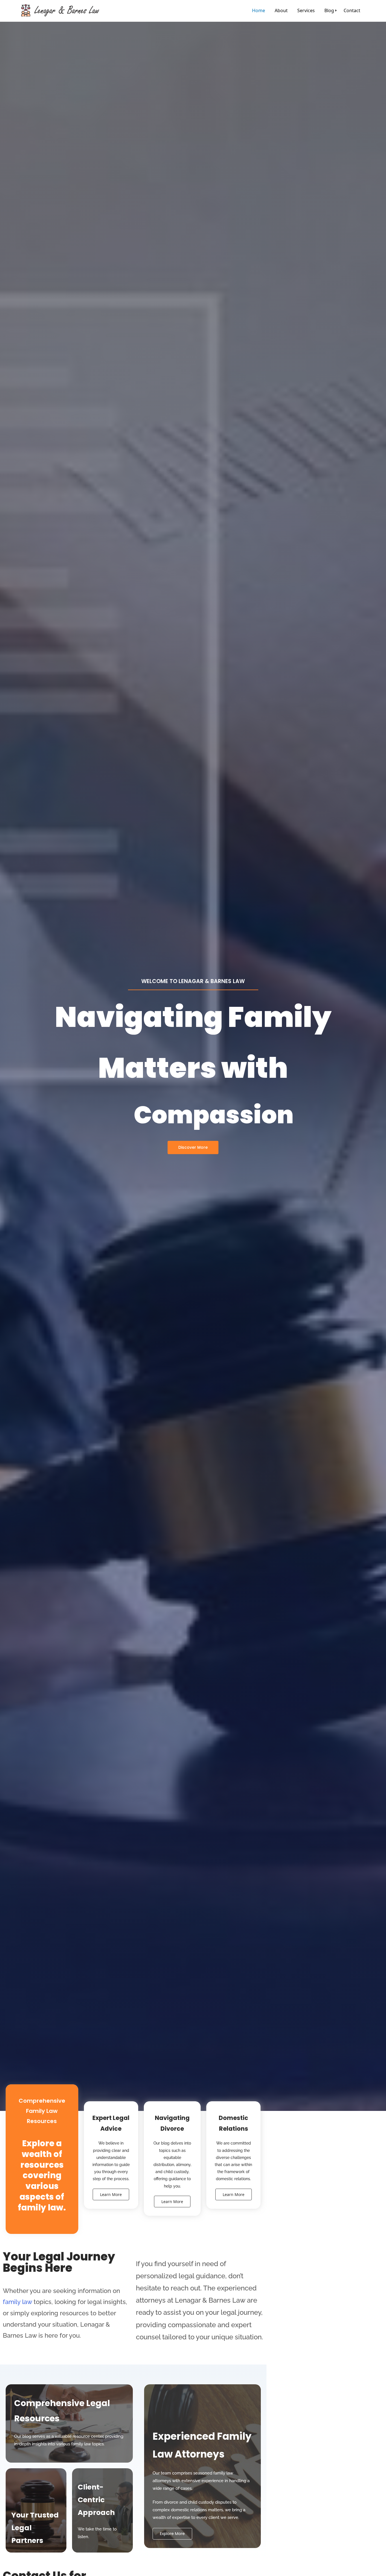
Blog (329, 10)
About (281, 10)
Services (306, 10)
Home (259, 10)
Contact (352, 10)
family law (17, 2302)
